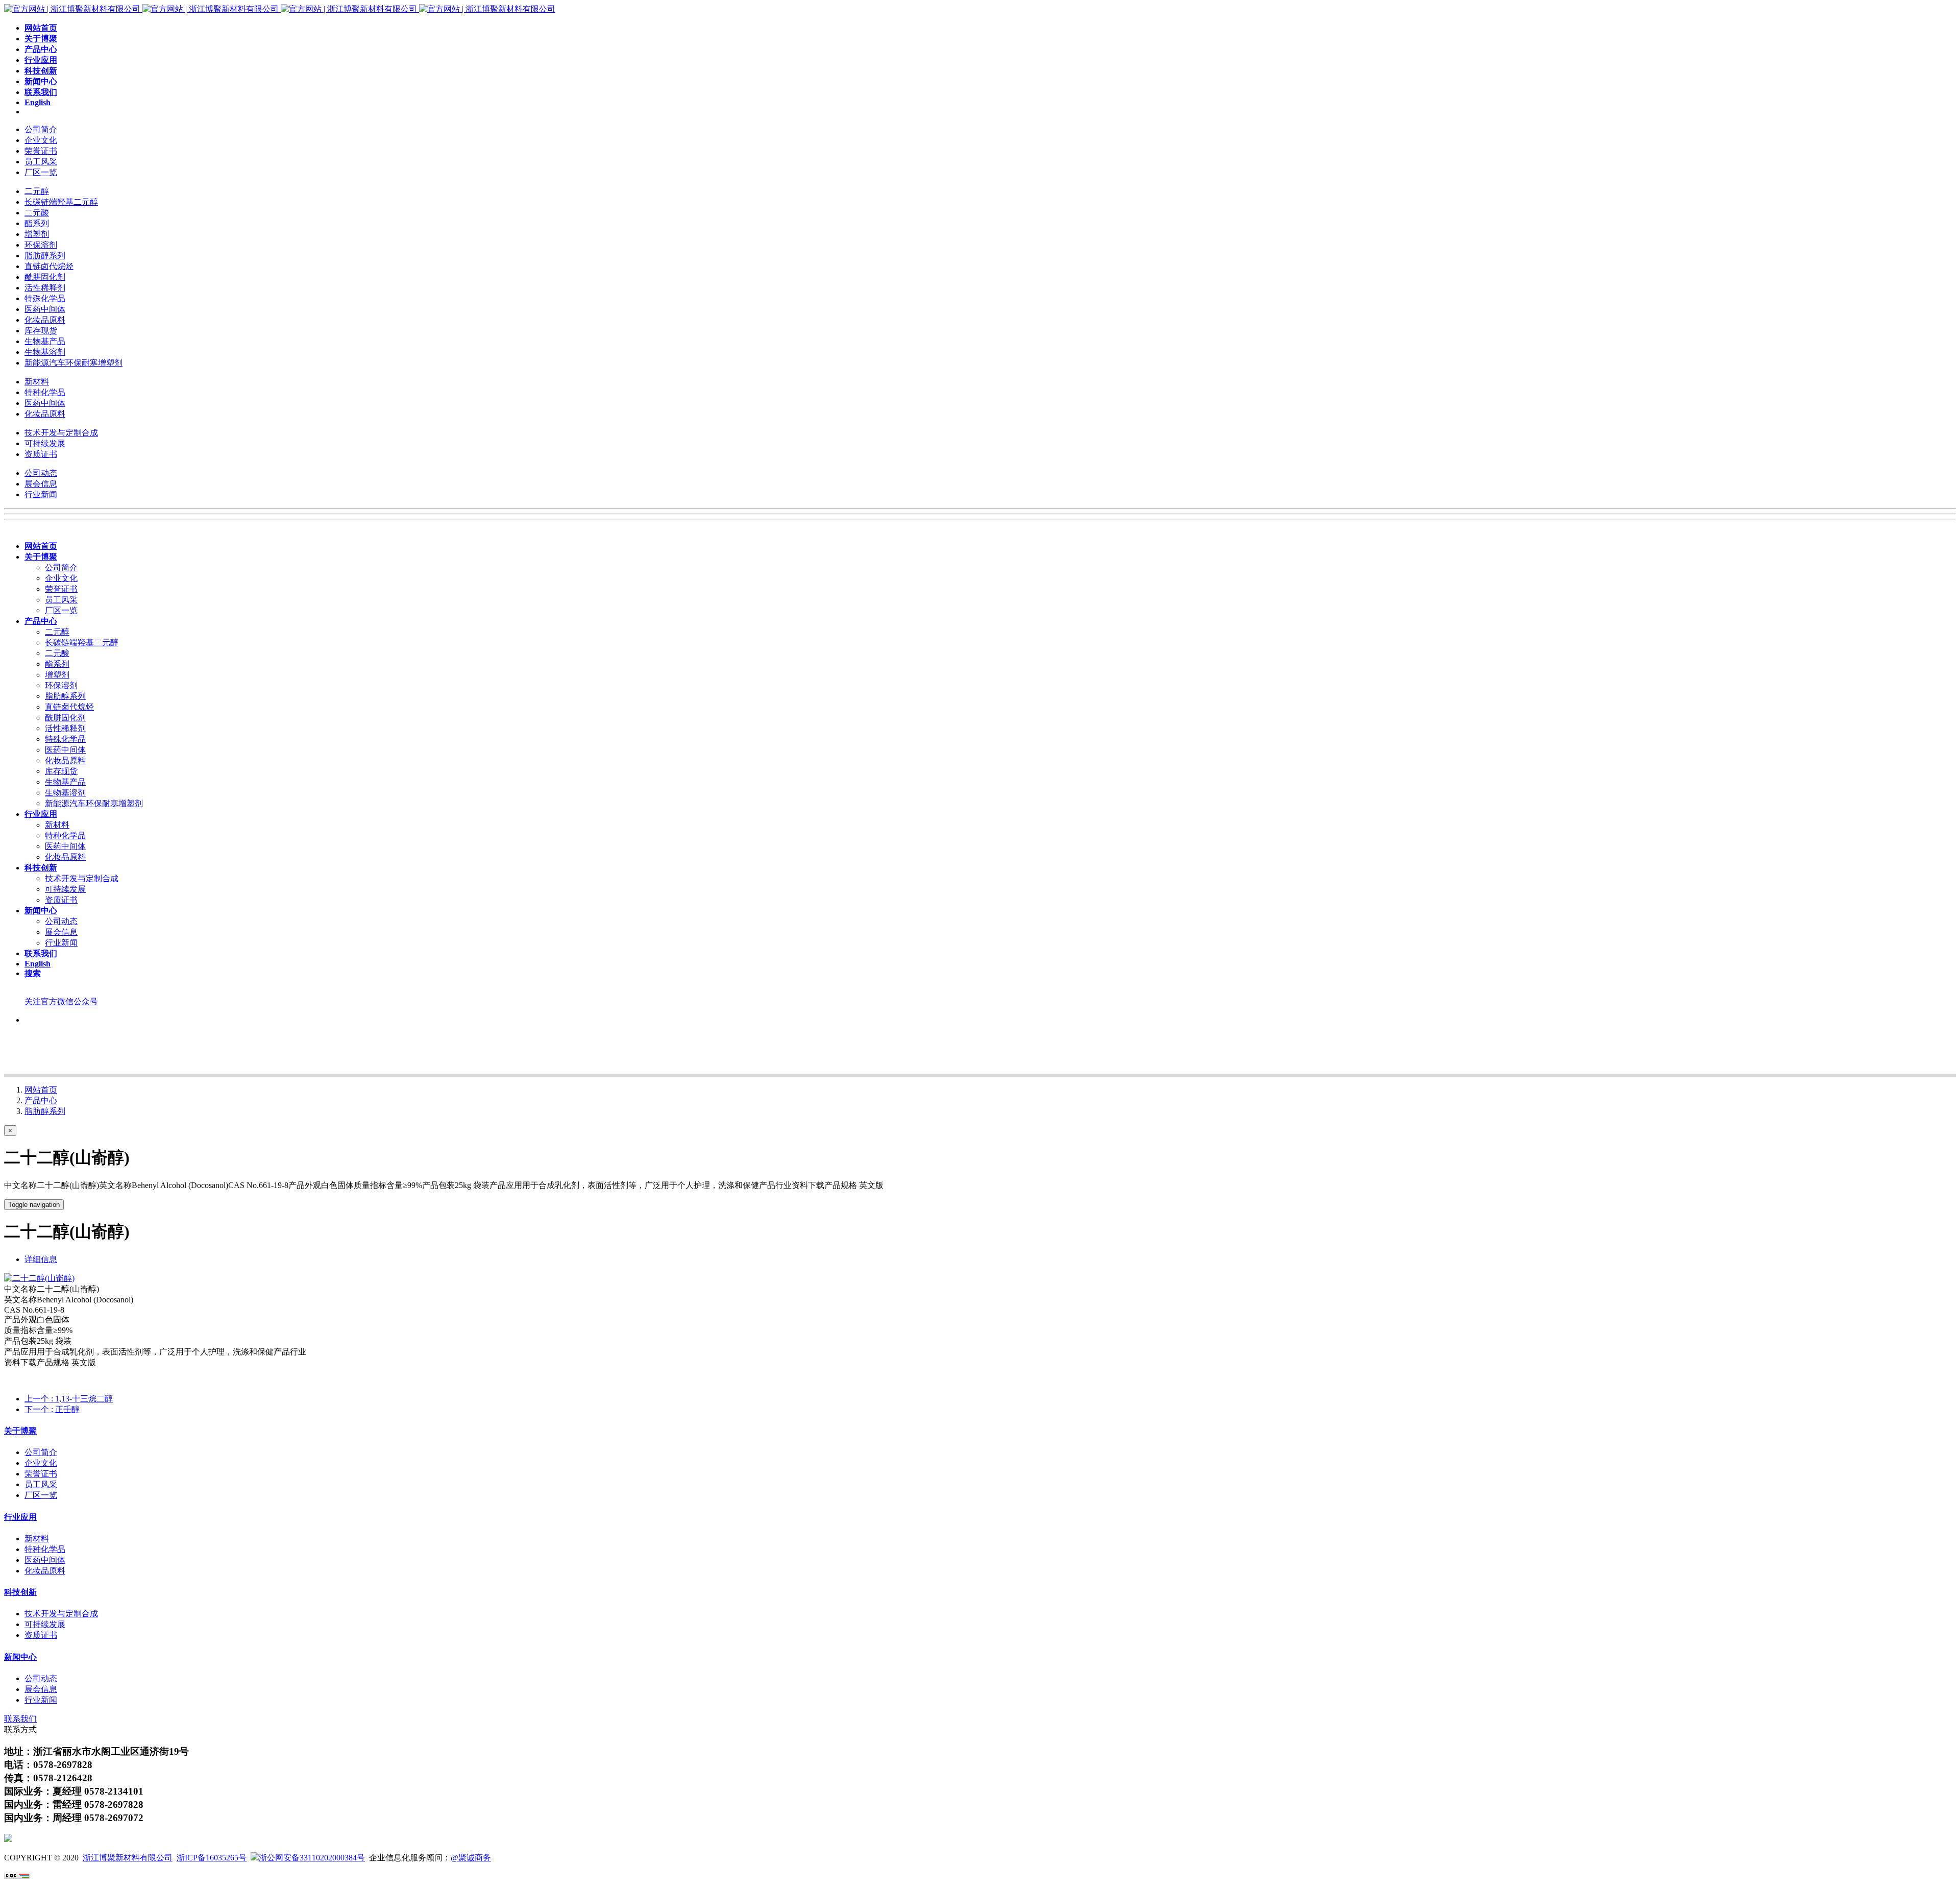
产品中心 (41, 1100)
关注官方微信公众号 (61, 1001)
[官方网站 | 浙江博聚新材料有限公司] (280, 9)
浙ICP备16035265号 (212, 1858)
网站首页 (41, 1090)
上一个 (69, 1399)
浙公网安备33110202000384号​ (312, 1858)
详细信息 (41, 1259)
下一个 (52, 1409)
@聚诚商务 (471, 1858)
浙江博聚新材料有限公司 (128, 1858)
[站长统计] (17, 1876)
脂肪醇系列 (45, 1111)
